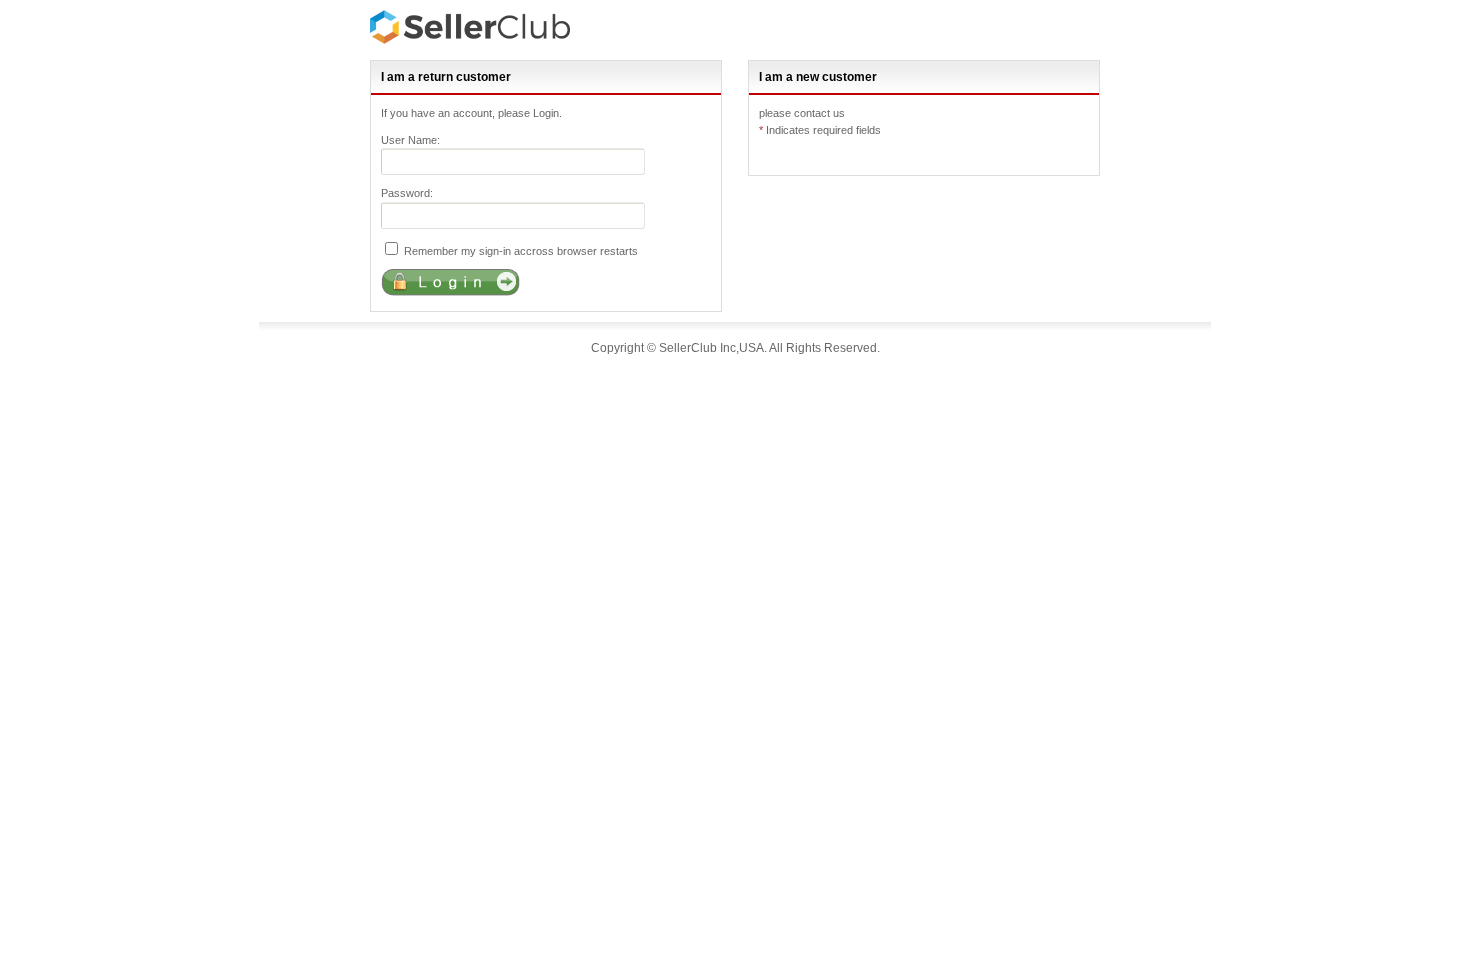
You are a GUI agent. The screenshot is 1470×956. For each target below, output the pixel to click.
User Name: (410, 140)
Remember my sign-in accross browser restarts (519, 251)
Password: (407, 193)
